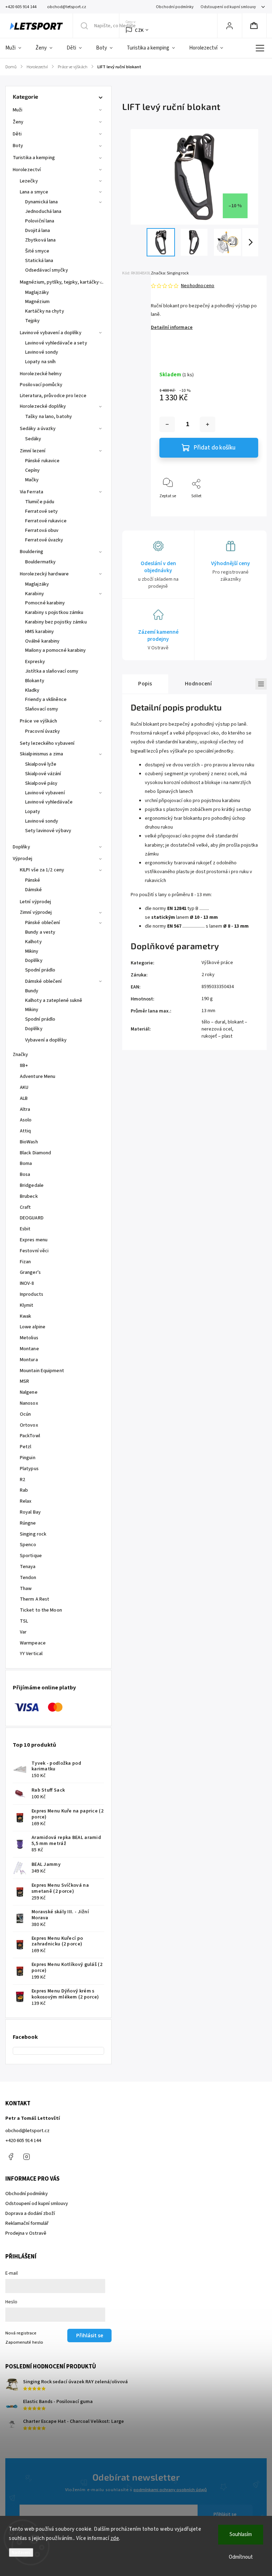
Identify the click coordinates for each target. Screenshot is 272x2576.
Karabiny (35, 594)
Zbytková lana (40, 240)
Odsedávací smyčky (47, 270)
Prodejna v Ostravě (26, 2233)
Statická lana (39, 261)
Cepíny (33, 470)
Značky (21, 1055)
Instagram (27, 2157)
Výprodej (22, 859)
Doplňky (21, 847)
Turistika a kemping (34, 158)
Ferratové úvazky (44, 540)
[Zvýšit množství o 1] (208, 424)
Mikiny (32, 951)
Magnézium (37, 302)
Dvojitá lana (38, 231)
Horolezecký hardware (44, 574)
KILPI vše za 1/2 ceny (42, 870)
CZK (139, 30)
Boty (18, 146)
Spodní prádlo (40, 970)
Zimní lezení (33, 451)
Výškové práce (217, 963)
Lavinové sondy (42, 352)
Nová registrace (21, 2333)
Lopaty (33, 812)
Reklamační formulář (27, 2223)
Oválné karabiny (42, 641)
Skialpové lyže (41, 764)
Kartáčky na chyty (45, 311)
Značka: (170, 273)
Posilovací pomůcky (41, 385)
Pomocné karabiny (45, 603)
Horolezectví (27, 170)
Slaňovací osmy (42, 709)
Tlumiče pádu (40, 502)
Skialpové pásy (41, 783)
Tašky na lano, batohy (49, 417)
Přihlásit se (225, 2514)
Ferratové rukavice (46, 521)
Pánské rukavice (42, 461)
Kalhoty (33, 942)
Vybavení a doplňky (46, 1040)
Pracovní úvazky (43, 731)
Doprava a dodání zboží (30, 2214)
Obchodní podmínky (175, 7)
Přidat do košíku (215, 448)
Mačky (32, 480)
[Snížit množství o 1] (167, 424)
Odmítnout (241, 2557)
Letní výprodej (35, 902)
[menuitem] (17, 48)
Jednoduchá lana (43, 211)
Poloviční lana (40, 221)
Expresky (35, 662)
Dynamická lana (41, 202)
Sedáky (33, 439)
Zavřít (247, 508)
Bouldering (32, 552)
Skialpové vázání (43, 774)
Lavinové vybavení (45, 793)
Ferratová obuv (42, 530)
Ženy (18, 122)
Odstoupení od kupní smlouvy (228, 7)
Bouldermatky (40, 562)
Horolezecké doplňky (43, 406)
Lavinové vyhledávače (49, 802)
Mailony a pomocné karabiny (56, 650)
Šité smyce (37, 251)
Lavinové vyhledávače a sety (56, 343)
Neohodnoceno (198, 286)
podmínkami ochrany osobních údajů (170, 2490)
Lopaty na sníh (40, 362)
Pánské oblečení (43, 923)
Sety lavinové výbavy (48, 831)
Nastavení (21, 2552)
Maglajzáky (37, 292)
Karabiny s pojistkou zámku (54, 613)
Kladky (32, 690)
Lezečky (29, 181)
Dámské (34, 890)
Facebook (11, 2157)
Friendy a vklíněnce (46, 700)
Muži (18, 110)
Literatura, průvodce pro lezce (53, 396)
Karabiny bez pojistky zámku (56, 622)
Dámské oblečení (44, 981)
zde (115, 2538)
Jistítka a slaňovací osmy (52, 671)
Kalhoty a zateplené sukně (54, 1000)
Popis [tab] (145, 684)
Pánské (33, 880)
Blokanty (35, 681)
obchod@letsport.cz (27, 2131)
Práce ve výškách (39, 721)
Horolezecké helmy (41, 374)
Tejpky (33, 321)
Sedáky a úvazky (38, 429)
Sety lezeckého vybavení (47, 743)
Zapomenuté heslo (24, 2342)
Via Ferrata (32, 492)
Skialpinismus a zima (41, 754)
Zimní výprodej (36, 912)
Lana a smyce (34, 192)
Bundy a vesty (40, 932)
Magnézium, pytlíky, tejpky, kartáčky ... (62, 282)
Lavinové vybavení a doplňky (51, 333)
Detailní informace (172, 327)
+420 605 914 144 (23, 2141)
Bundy (32, 991)
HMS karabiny (39, 632)
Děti (17, 134)
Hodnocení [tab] (199, 684)
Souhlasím (241, 2534)
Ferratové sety (41, 511)
